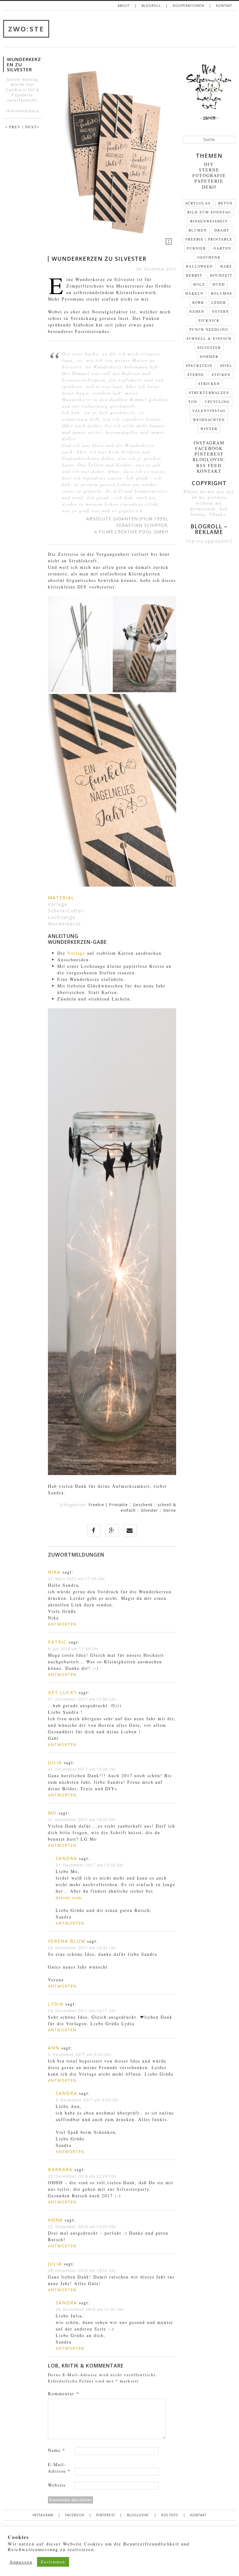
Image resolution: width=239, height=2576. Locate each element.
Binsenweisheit (209, 221)
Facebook (209, 448)
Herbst (194, 275)
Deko (209, 187)
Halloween (199, 266)
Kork (198, 302)
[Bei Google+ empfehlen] (112, 1530)
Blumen (198, 230)
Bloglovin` (209, 459)
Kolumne (222, 293)
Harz (226, 266)
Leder (219, 302)
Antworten (62, 1624)
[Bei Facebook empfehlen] (94, 1530)
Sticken (221, 375)
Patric (57, 1642)
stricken (209, 384)
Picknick (209, 320)
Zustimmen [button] (53, 2562)
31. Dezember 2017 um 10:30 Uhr (90, 1865)
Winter (209, 429)
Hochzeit (221, 275)
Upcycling (217, 402)
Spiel (226, 365)
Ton (193, 402)
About (124, 6)
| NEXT (31, 127)
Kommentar (63, 2393)
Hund (219, 284)
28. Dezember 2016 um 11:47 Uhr (90, 2309)
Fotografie (209, 175)
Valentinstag (209, 411)
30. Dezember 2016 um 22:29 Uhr (82, 2176)
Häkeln (194, 293)
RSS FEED (209, 465)
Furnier (197, 248)
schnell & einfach (209, 338)
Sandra (66, 1858)
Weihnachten (209, 420)
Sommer (209, 356)
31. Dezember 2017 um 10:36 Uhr (82, 1769)
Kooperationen (188, 6)
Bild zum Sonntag (209, 212)
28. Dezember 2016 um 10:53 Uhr (82, 2271)
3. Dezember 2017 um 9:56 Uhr (87, 2100)
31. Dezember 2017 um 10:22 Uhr (82, 1820)
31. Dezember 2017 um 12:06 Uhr (82, 1699)
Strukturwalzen (209, 393)
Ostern (220, 311)
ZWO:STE (26, 29)
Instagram (209, 443)
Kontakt (224, 6)
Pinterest (209, 454)
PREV (13, 127)
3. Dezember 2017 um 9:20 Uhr (80, 2055)
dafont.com (69, 1897)
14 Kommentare (22, 111)
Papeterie (22, 95)
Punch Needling (209, 329)
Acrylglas (198, 203)
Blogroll (151, 6)
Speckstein (199, 365)
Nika (54, 1572)
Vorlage (76, 953)
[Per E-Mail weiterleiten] (130, 1530)
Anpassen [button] (21, 2562)
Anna (55, 2220)
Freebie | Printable (108, 1505)
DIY (31, 90)
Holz (199, 284)
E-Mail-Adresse (59, 2468)
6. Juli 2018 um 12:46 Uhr (73, 1649)
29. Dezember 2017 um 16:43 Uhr (82, 1948)
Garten (222, 248)
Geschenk (143, 1505)
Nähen (197, 311)
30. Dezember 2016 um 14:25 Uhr (82, 2227)
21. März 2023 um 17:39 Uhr (77, 1579)
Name (57, 2450)
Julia (55, 1762)
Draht (222, 230)
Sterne (170, 1510)
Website (57, 2485)
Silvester (149, 1510)
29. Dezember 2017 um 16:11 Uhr (82, 2011)
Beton (225, 203)
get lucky (62, 1692)
